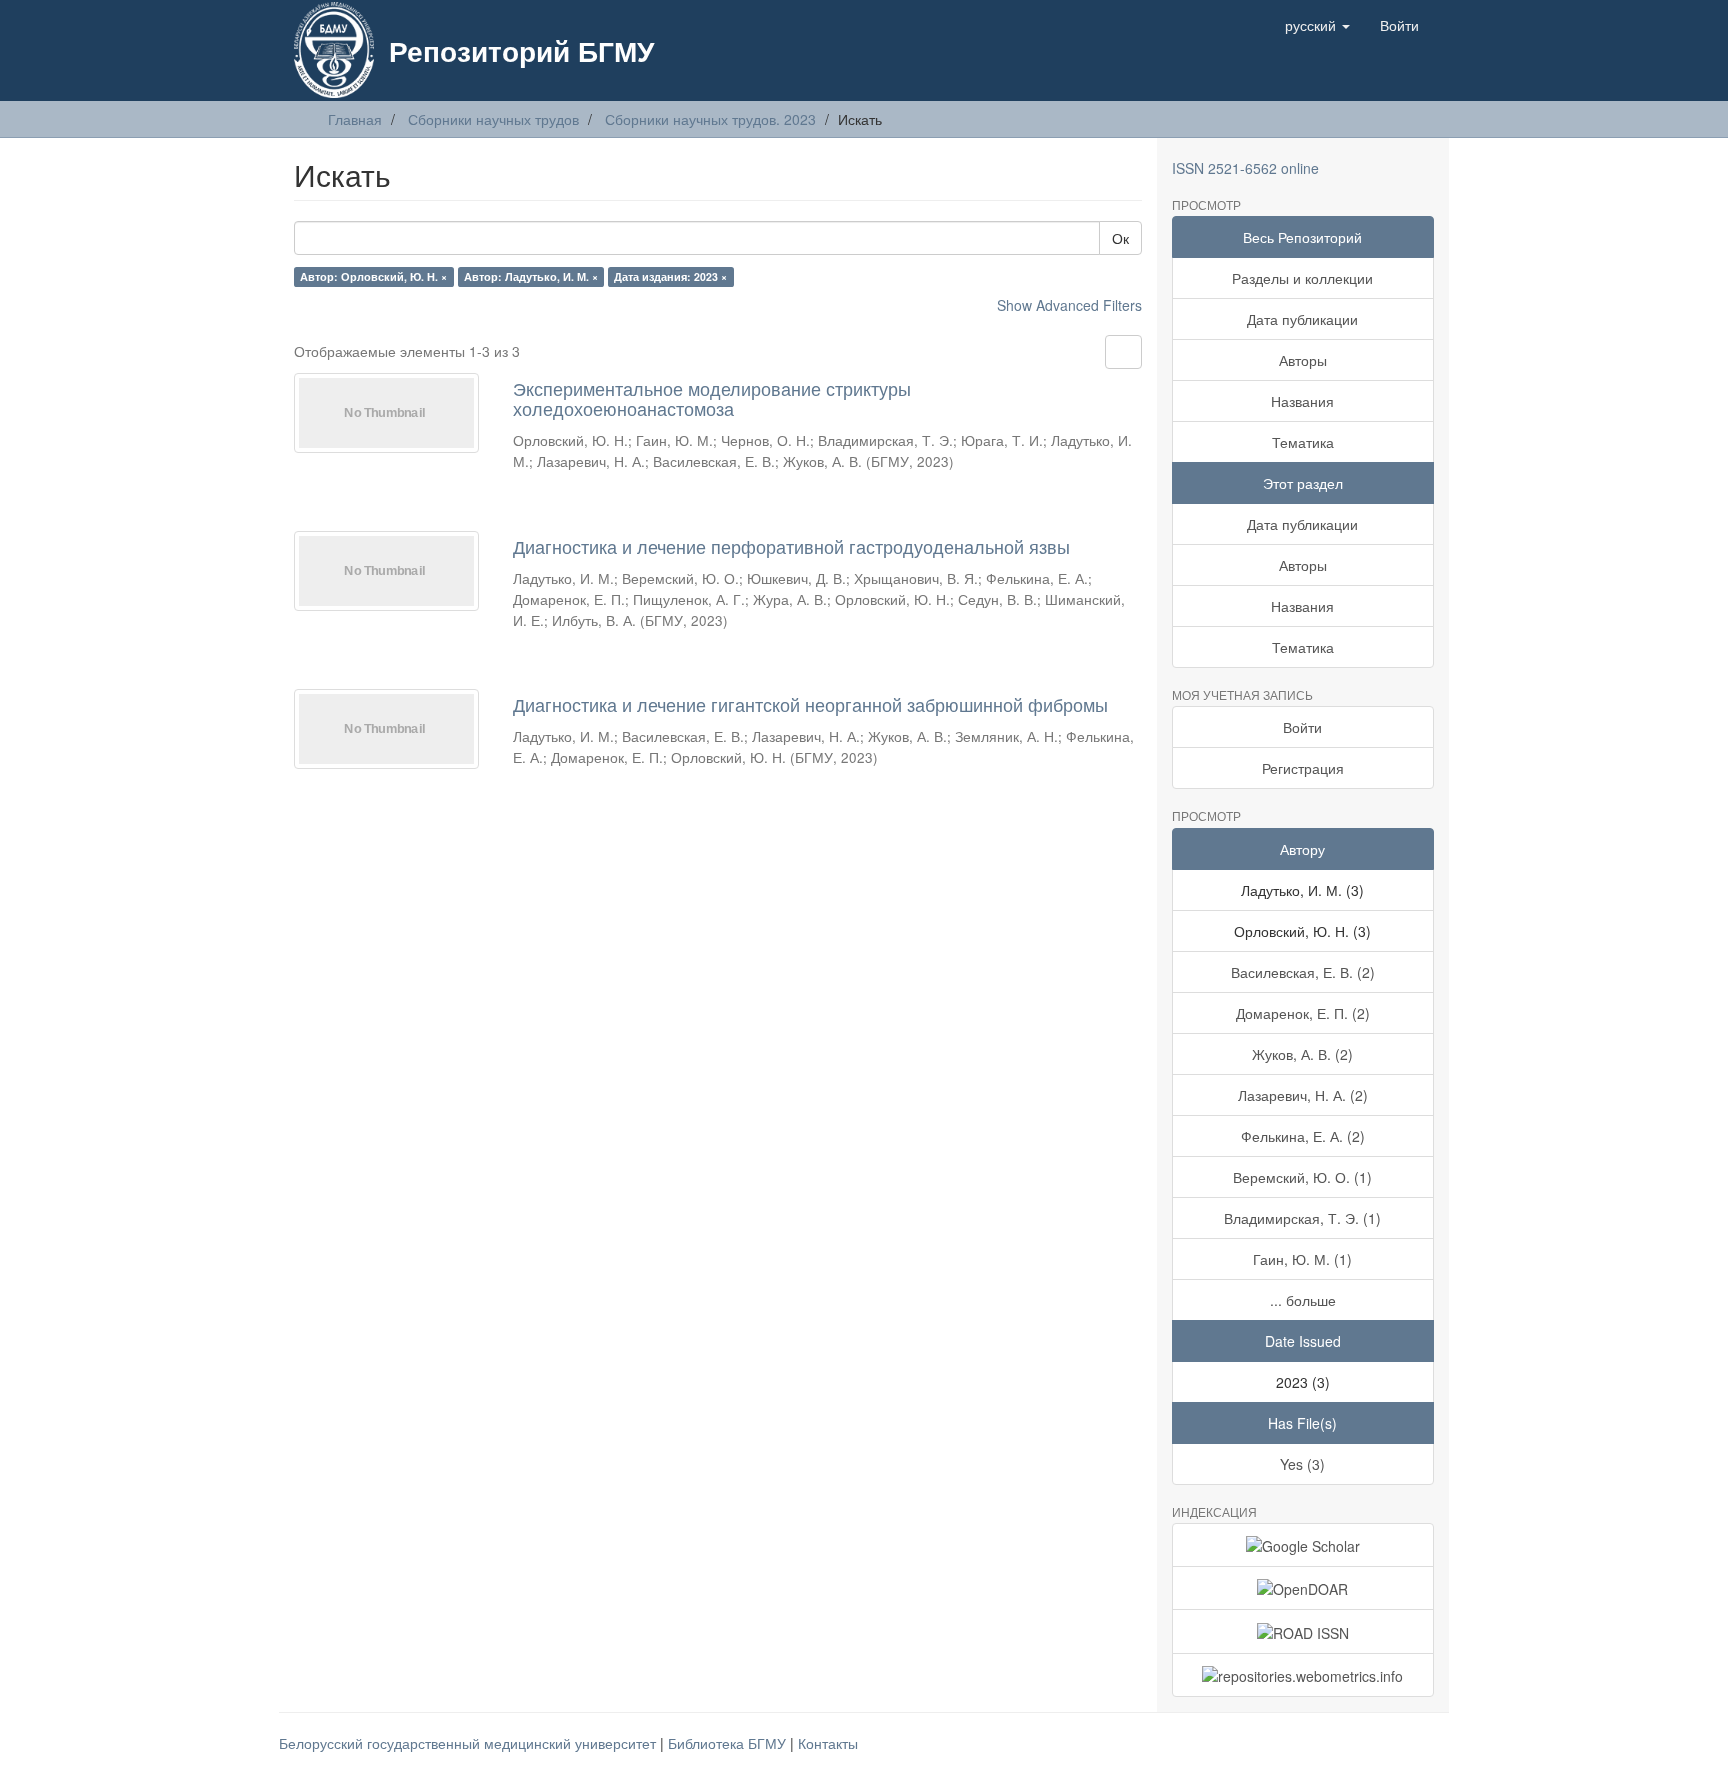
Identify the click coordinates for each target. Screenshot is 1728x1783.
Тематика (1303, 442)
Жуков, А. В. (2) (1302, 1054)
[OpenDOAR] (1303, 1588)
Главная (355, 119)
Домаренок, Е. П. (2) (1303, 1013)
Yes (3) (1302, 1464)
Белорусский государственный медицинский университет (469, 1743)
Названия (1302, 401)
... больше (1303, 1300)
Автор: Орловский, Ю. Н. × (373, 276)
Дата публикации (1302, 319)
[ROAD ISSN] (1303, 1631)
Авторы (1303, 360)
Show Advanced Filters (1069, 305)
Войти (1302, 727)
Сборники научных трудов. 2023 (710, 119)
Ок (1120, 238)
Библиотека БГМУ (729, 1743)
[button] (1317, 25)
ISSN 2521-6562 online (1245, 168)
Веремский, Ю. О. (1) (1302, 1177)
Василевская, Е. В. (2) (1303, 972)
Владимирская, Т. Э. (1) (1302, 1218)
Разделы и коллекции (1302, 278)
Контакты (828, 1743)
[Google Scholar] (1303, 1545)
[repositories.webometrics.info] (1303, 1675)
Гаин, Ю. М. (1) (1302, 1259)
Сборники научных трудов (493, 119)
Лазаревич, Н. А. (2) (1303, 1095)
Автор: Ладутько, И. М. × (531, 276)
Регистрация (1303, 768)
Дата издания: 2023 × (670, 276)
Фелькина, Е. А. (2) (1303, 1136)
